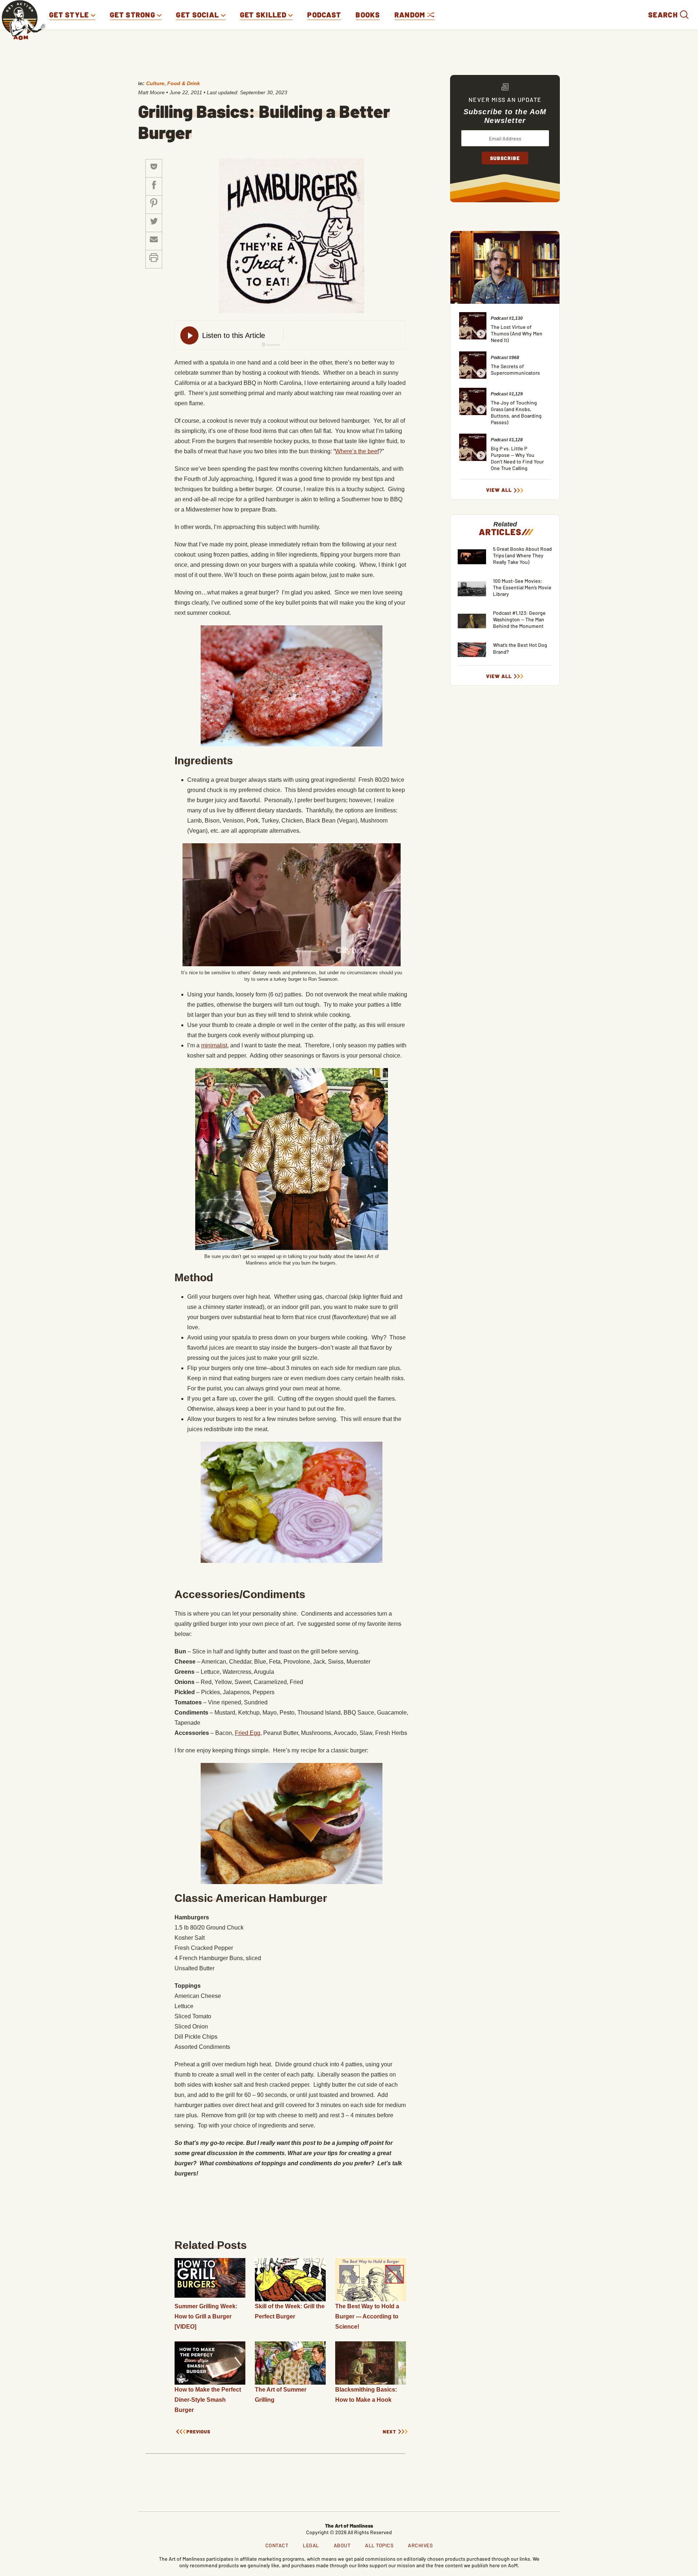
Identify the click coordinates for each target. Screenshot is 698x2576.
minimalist (214, 1045)
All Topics (379, 2545)
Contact (277, 2545)
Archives (420, 2545)
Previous (198, 2432)
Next (390, 2432)
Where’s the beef (357, 451)
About (342, 2545)
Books (368, 15)
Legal (311, 2545)
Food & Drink (184, 83)
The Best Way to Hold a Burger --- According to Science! (367, 2316)
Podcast (324, 15)
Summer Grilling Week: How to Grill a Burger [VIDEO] (206, 2316)
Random (411, 15)
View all (499, 490)
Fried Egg (248, 1733)
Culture (155, 83)
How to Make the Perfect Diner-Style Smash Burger (208, 2400)
